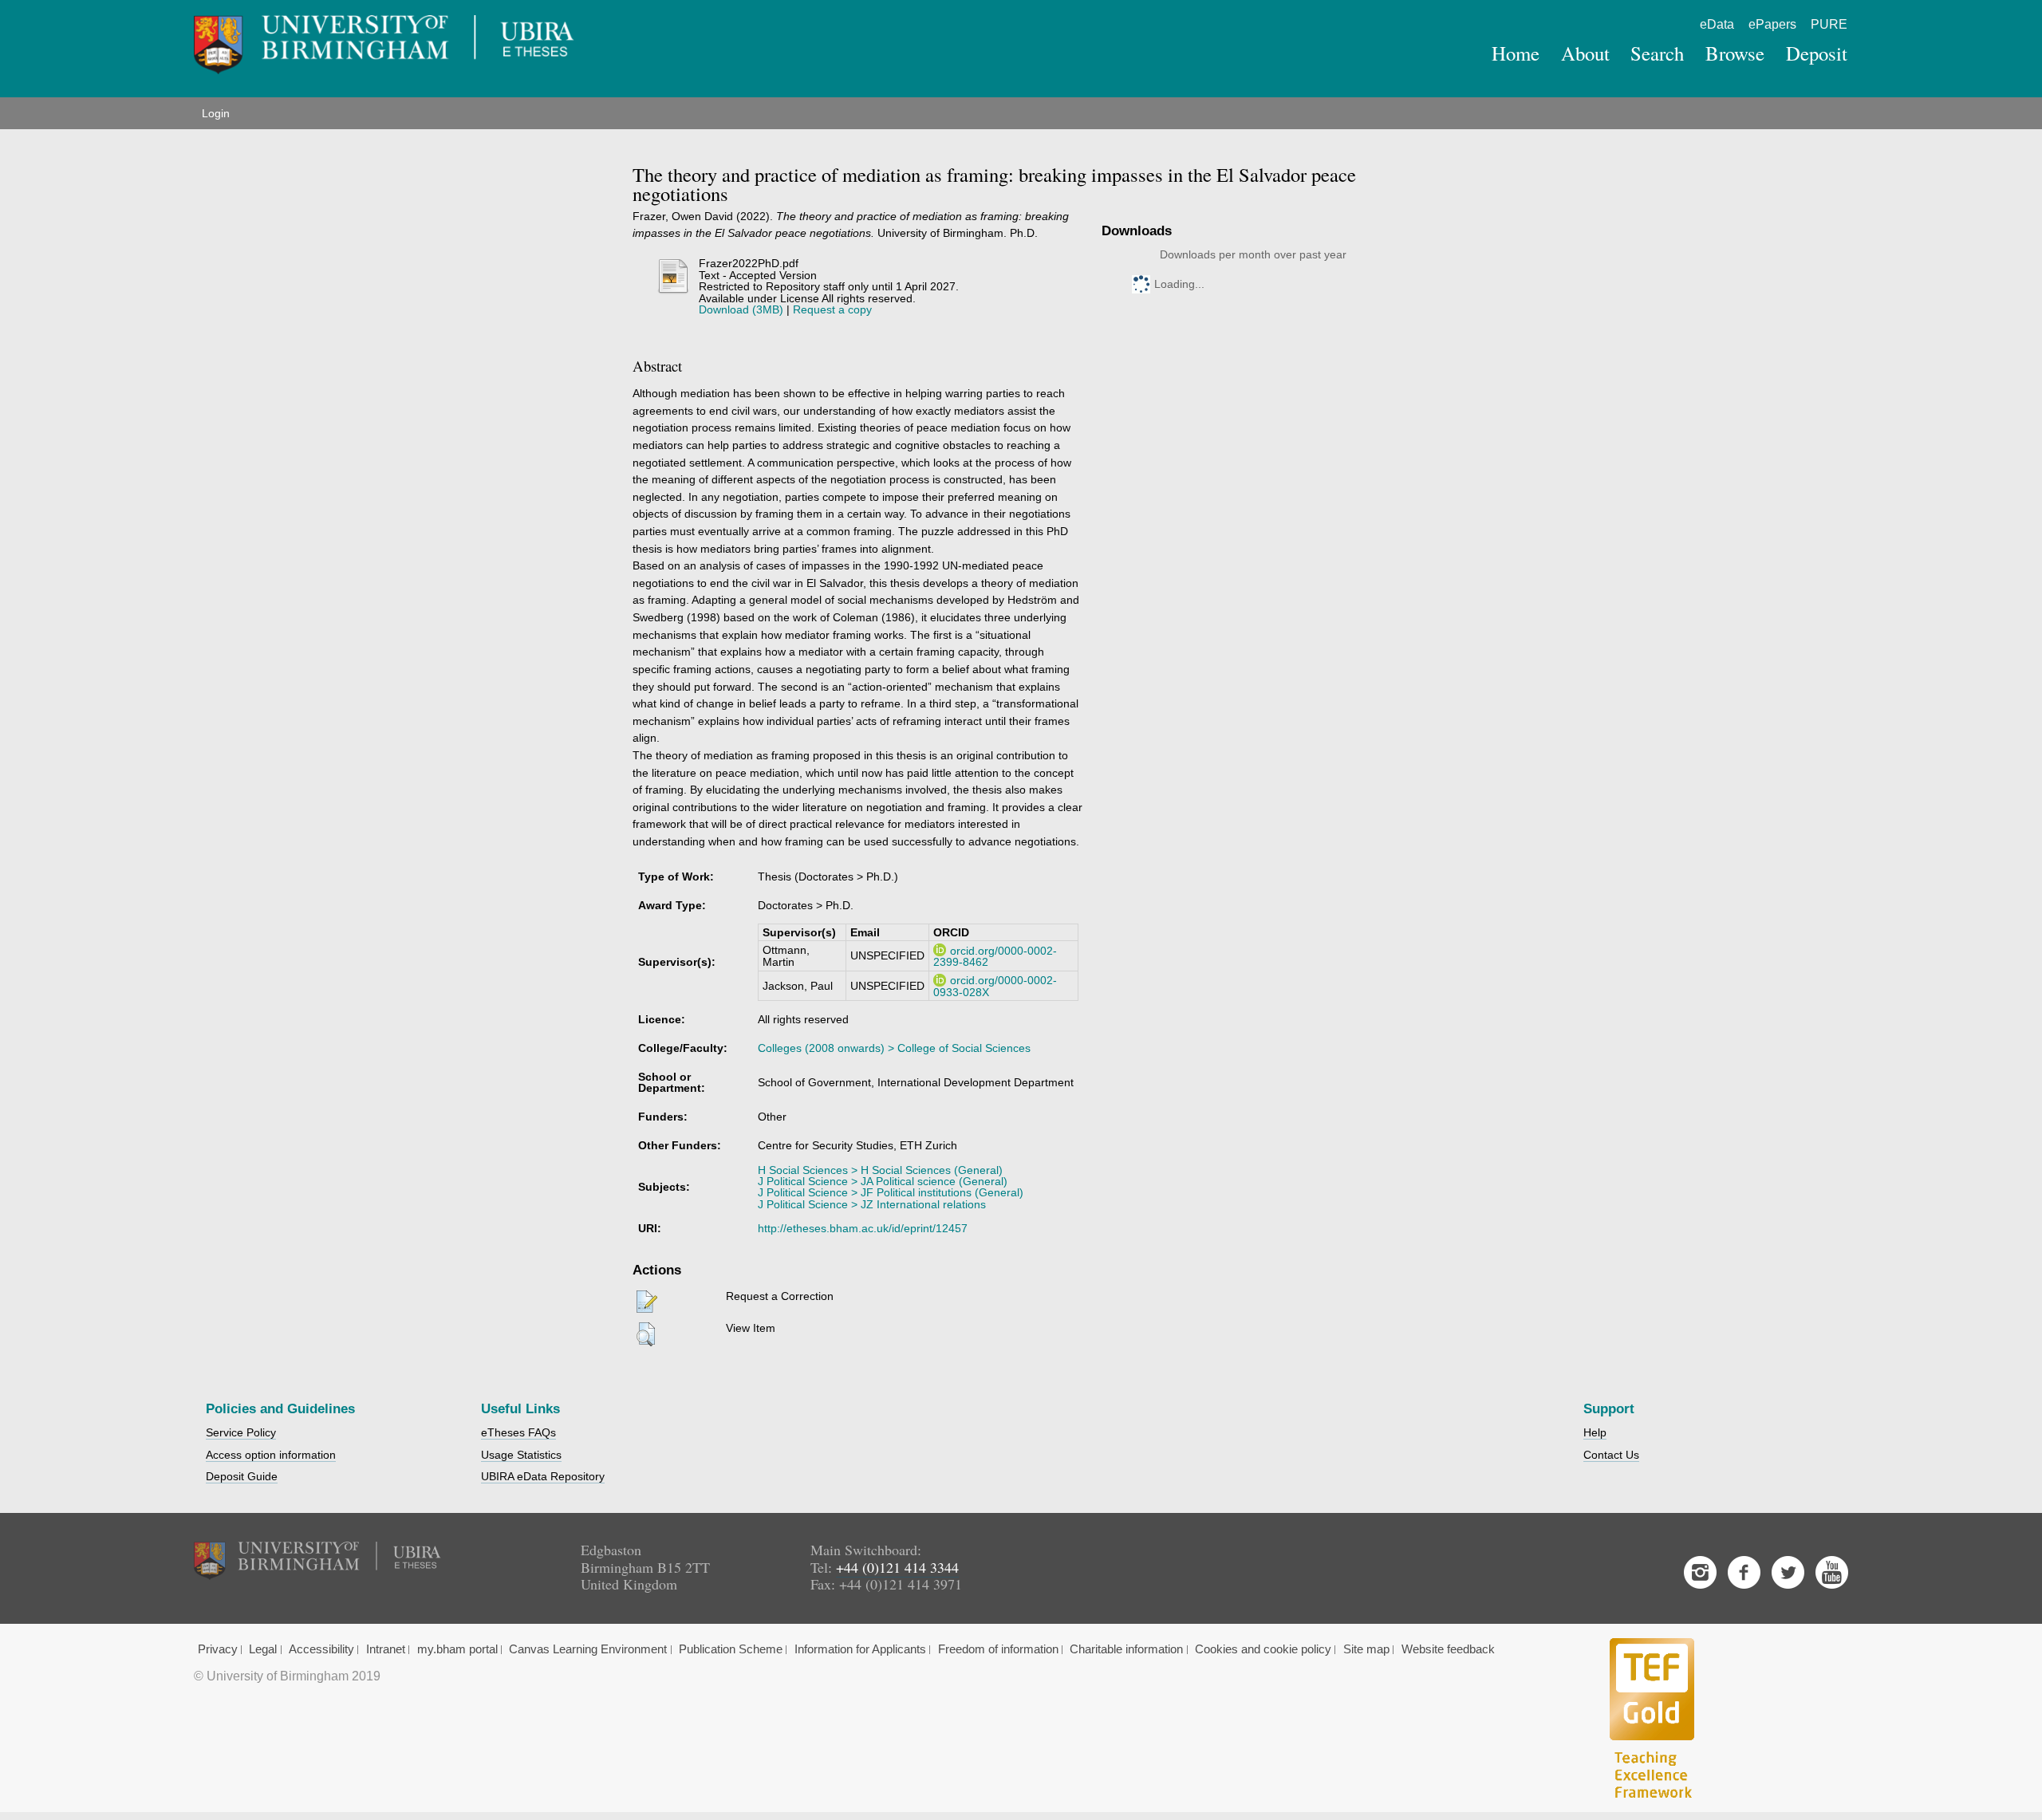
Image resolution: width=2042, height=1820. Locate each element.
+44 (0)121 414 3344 (897, 1567)
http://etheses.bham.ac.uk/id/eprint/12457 (863, 1228)
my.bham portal (457, 1649)
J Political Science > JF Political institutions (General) (891, 1192)
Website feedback (1448, 1649)
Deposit (1817, 53)
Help (1595, 1432)
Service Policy (241, 1432)
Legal (263, 1649)
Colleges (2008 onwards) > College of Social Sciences (894, 1048)
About (1585, 53)
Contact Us (1611, 1455)
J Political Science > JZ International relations (872, 1204)
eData (1717, 24)
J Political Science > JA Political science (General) (883, 1181)
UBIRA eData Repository (543, 1476)
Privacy (218, 1649)
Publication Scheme (731, 1649)
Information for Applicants (860, 1649)
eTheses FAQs (518, 1432)
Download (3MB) (741, 309)
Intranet (386, 1649)
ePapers (1772, 24)
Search (1657, 53)
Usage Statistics (521, 1455)
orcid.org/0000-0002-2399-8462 (995, 956)
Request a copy (832, 309)
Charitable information (1126, 1649)
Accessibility (321, 1649)
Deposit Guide (242, 1476)
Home (1516, 53)
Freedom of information (998, 1649)
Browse (1735, 53)
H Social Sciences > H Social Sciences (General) (880, 1170)
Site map (1366, 1649)
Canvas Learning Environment (588, 1649)
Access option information (271, 1455)
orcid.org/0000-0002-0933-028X (995, 986)
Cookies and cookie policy (1263, 1649)
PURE (1829, 24)
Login (216, 113)
